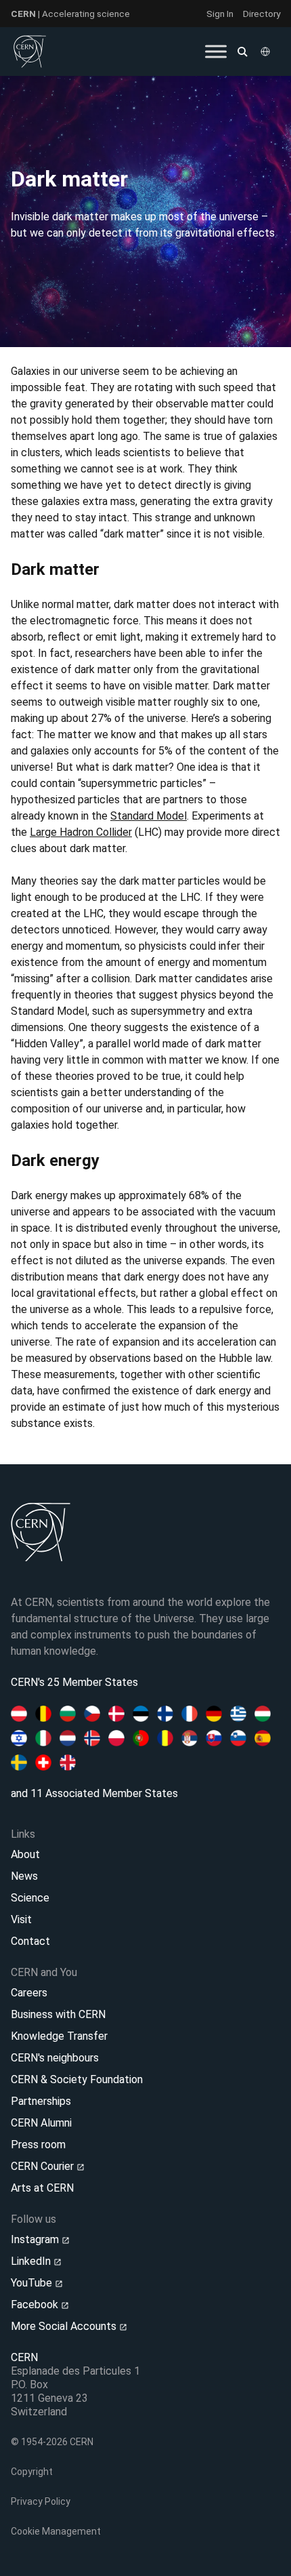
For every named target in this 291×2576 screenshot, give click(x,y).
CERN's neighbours (55, 2058)
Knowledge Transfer (59, 2036)
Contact (30, 1941)
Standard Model (149, 816)
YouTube (33, 2283)
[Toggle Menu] (216, 51)
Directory (262, 14)
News (24, 1876)
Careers (29, 1993)
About (25, 1854)
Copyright (32, 2472)
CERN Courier (44, 2166)
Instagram (36, 2239)
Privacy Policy (41, 2501)
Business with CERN (58, 2014)
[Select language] (267, 52)
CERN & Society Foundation (77, 2079)
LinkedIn (32, 2261)
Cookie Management (56, 2531)
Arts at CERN (42, 2188)
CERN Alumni (41, 2123)
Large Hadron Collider (81, 832)
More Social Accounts (65, 2326)
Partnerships (41, 2101)
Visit (21, 1919)
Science (30, 1898)
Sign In (220, 14)
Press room (38, 2145)
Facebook (36, 2305)
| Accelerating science (70, 14)
